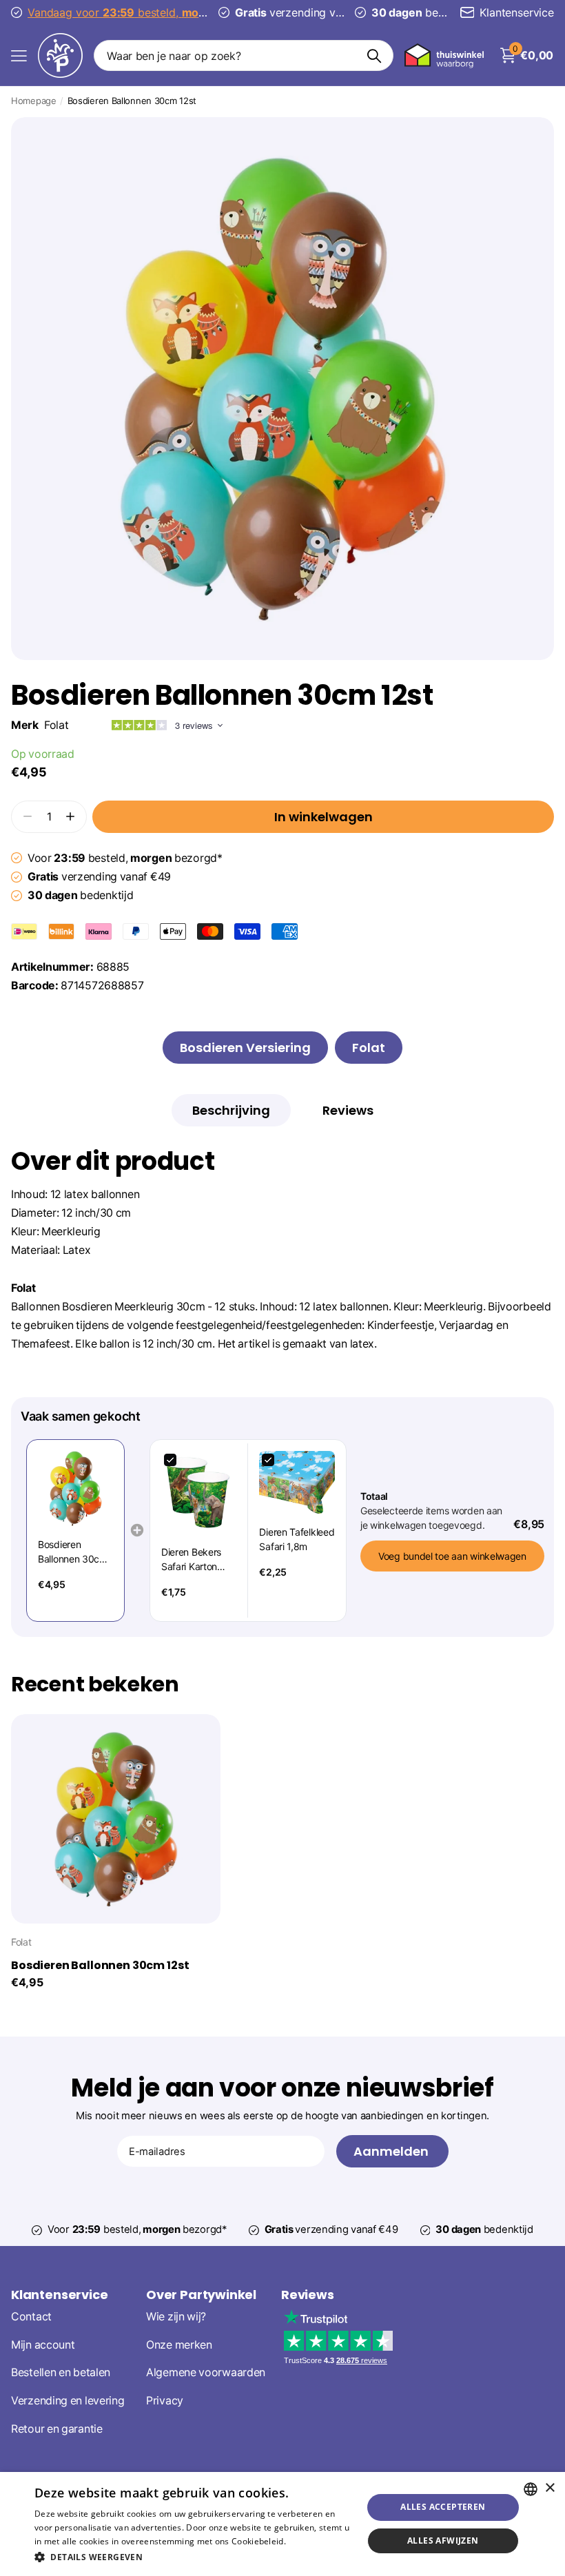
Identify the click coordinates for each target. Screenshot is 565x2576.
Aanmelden (392, 2151)
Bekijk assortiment (19, 55)
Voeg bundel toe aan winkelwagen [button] (452, 1556)
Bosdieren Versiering (245, 1048)
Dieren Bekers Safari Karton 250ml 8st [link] (191, 1560)
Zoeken (374, 55)
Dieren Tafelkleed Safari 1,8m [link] (297, 1539)
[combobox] (531, 2489)
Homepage (34, 101)
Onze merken (179, 2344)
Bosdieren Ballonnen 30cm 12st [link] (73, 1552)
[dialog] (282, 2524)
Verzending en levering (68, 2401)
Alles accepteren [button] (443, 2507)
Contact (31, 2316)
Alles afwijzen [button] (443, 2541)
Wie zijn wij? (176, 2316)
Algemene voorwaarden (206, 2372)
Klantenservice (59, 2295)
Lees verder (312, 2541)
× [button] (549, 2488)
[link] (75, 1488)
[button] (71, 817)
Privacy (165, 2401)
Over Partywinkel (201, 2295)
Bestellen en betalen (61, 2372)
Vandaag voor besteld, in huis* (146, 12)
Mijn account (43, 2344)
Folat (56, 725)
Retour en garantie (57, 2428)
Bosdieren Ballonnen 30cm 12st (100, 1966)
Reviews (308, 2295)
